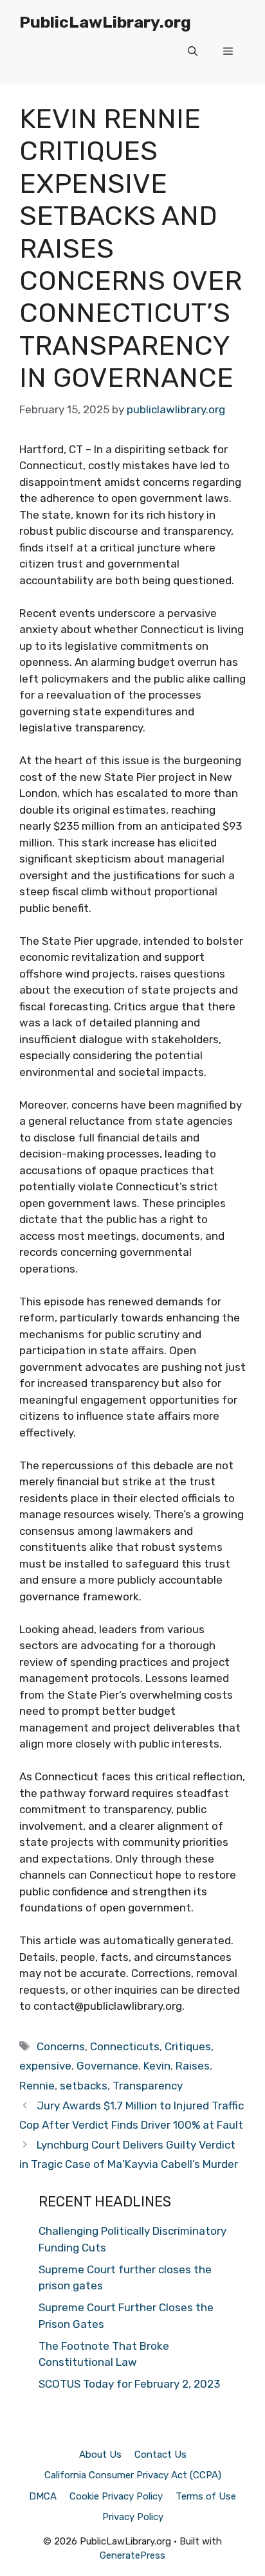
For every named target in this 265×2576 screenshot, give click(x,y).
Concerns (61, 2046)
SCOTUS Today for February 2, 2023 (129, 2384)
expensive (45, 2066)
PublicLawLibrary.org (105, 22)
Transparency (148, 2086)
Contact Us (160, 2455)
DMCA (43, 2496)
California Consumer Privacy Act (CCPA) (133, 2475)
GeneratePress (132, 2555)
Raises (193, 2066)
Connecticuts (125, 2046)
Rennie (37, 2086)
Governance (107, 2066)
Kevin (157, 2066)
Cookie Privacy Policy (116, 2496)
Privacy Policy (133, 2517)
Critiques (188, 2046)
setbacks (84, 2086)
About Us (100, 2455)
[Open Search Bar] (193, 51)
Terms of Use (206, 2496)
